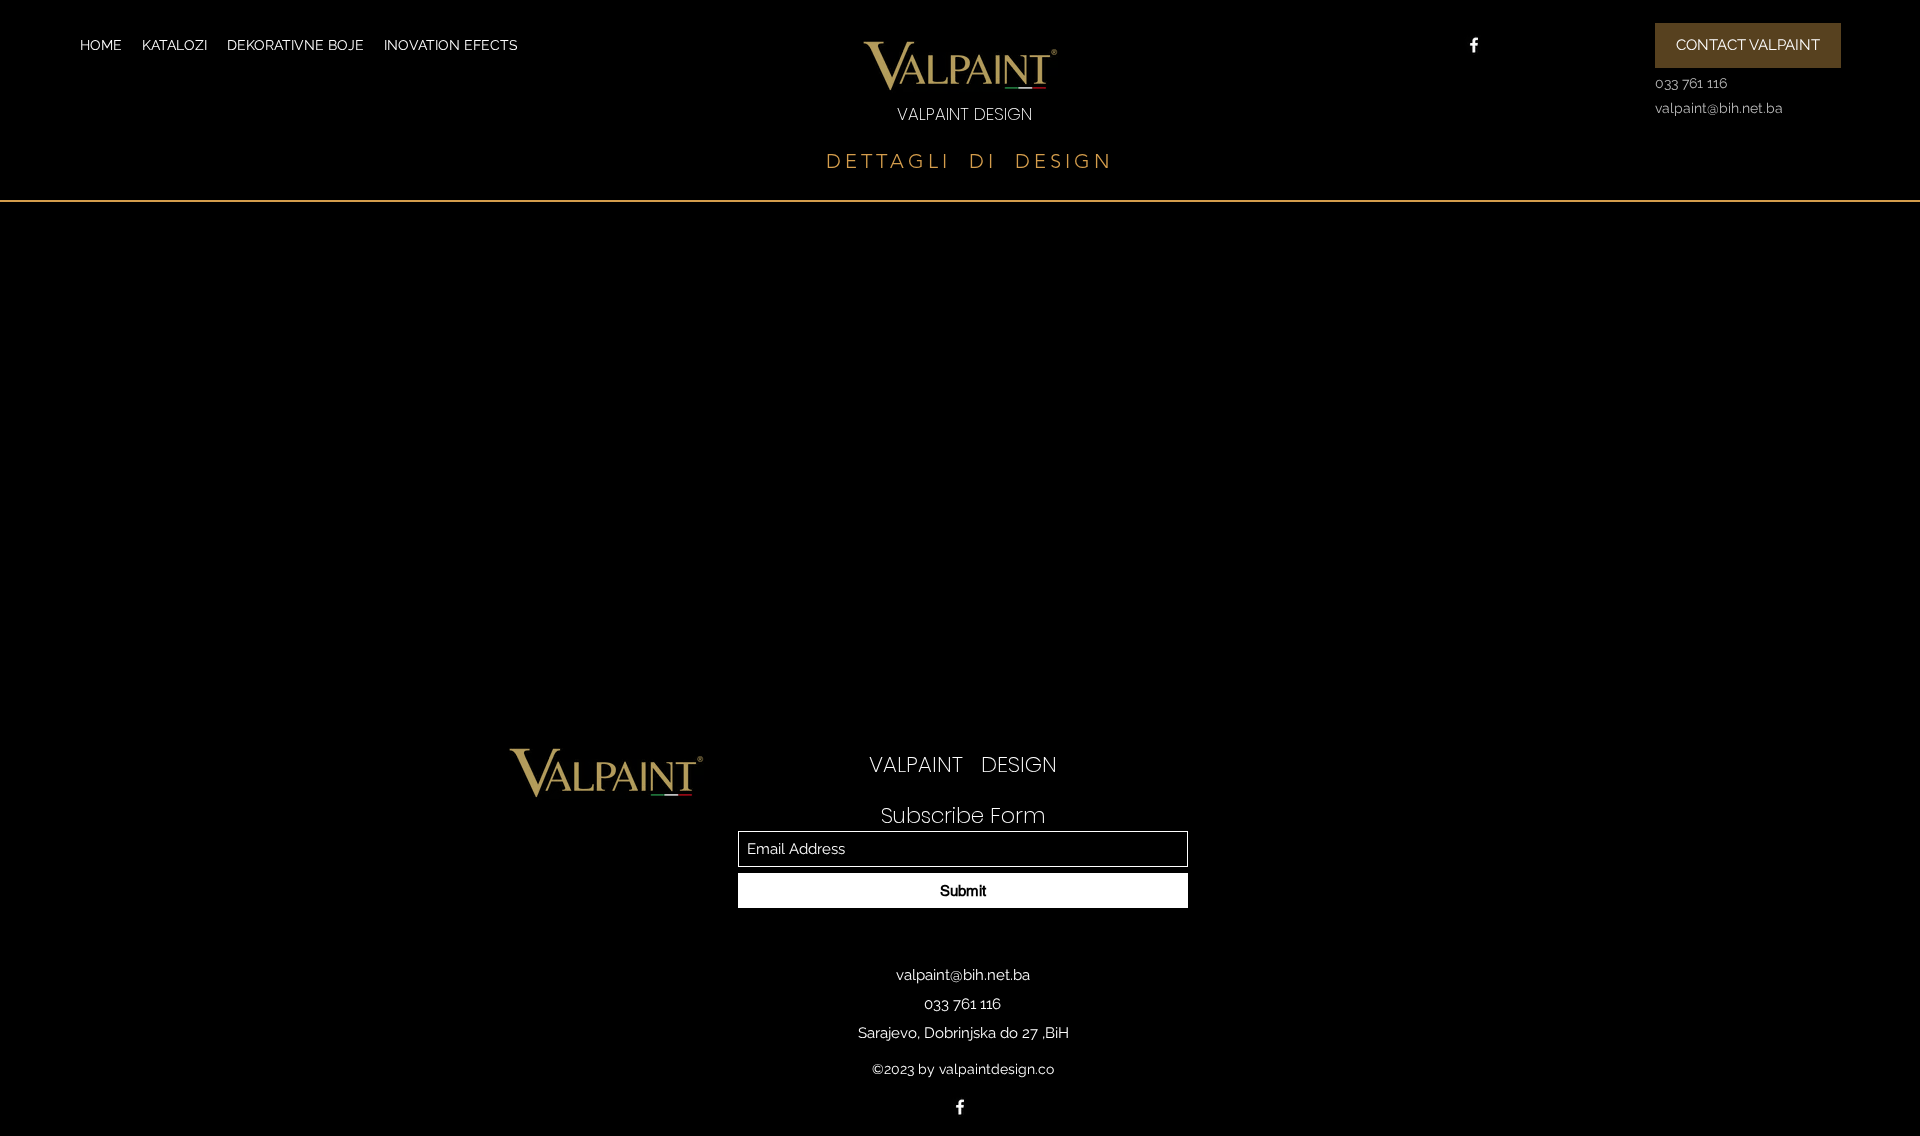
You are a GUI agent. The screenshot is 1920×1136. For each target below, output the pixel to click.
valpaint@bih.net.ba (963, 975)
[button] (174, 45)
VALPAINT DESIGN (964, 114)
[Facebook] (1474, 45)
